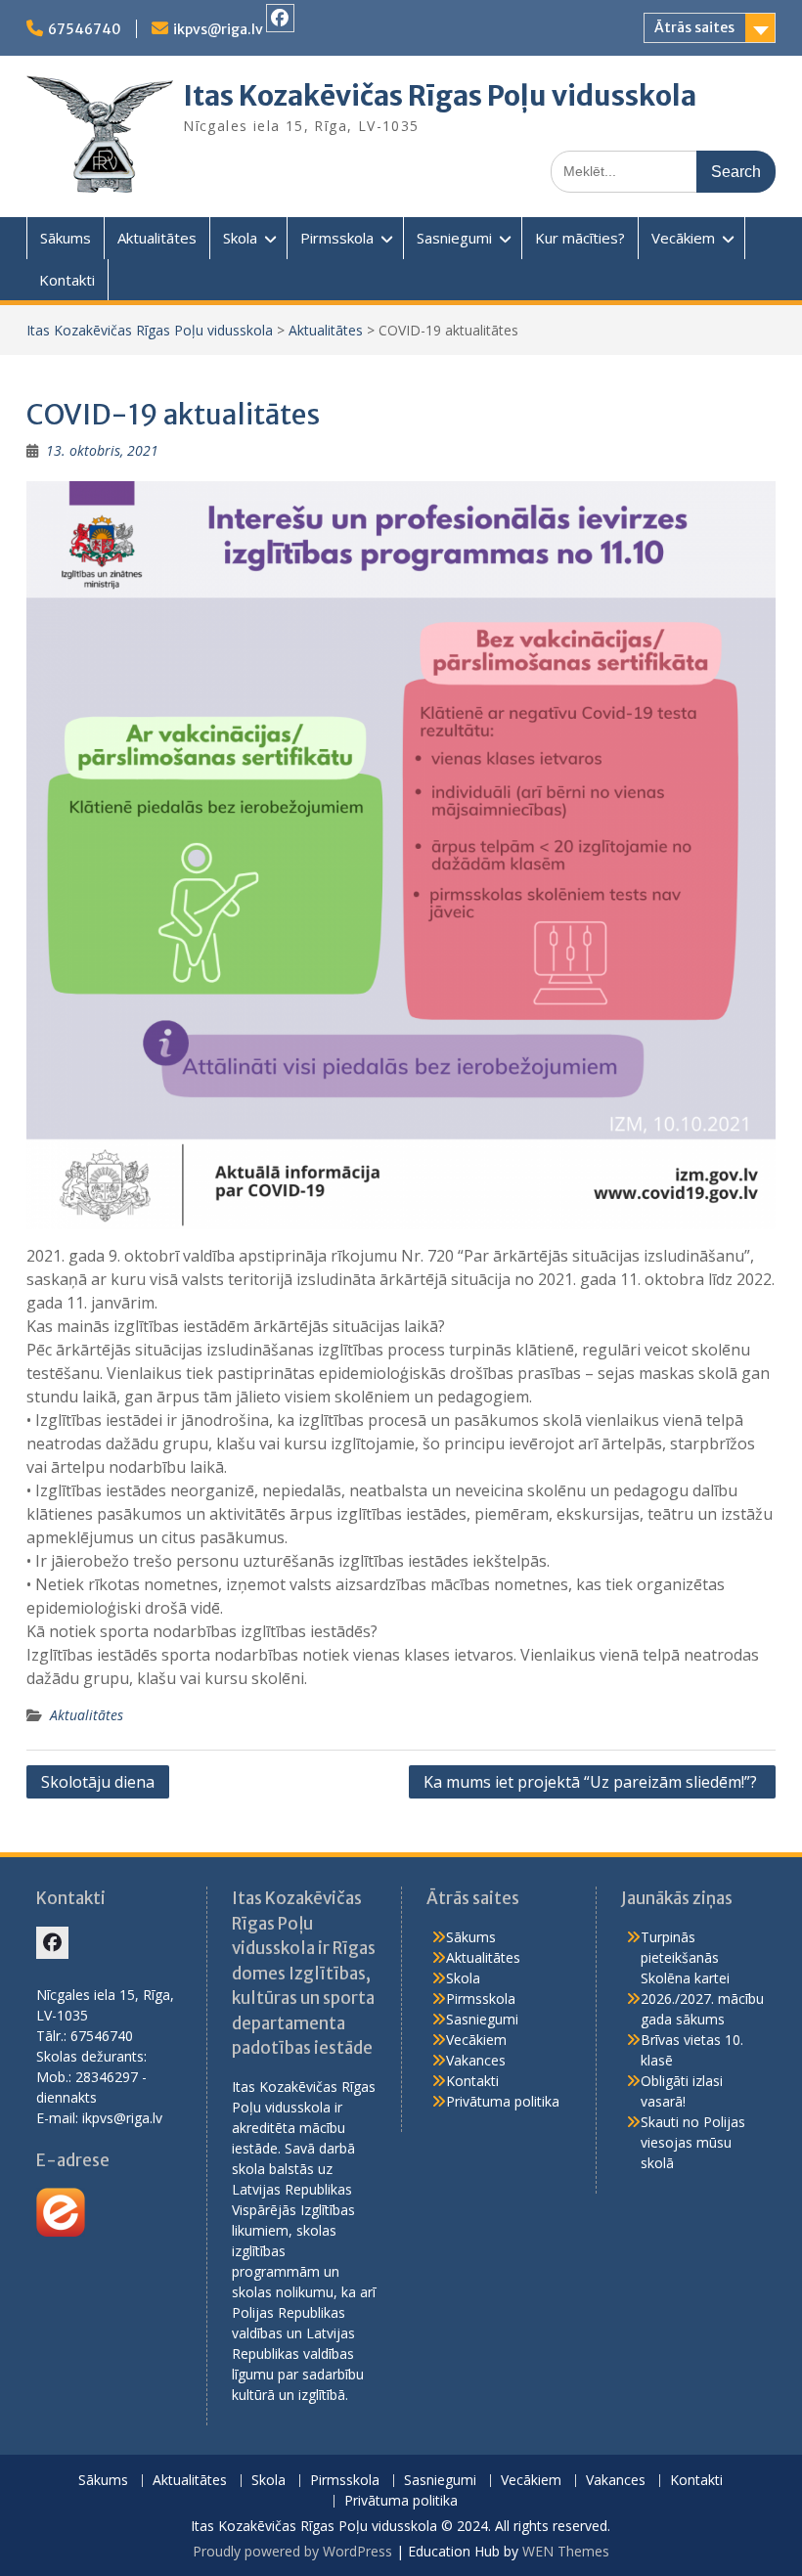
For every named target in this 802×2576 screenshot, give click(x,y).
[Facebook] (280, 18)
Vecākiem (683, 238)
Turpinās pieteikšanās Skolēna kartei (685, 1957)
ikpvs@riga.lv (218, 29)
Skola (240, 238)
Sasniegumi (454, 238)
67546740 (85, 29)
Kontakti (67, 280)
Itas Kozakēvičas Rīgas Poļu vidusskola (440, 96)
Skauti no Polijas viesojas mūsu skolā (693, 2142)
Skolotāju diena (98, 1782)
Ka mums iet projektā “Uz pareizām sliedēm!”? (592, 1782)
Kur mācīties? (580, 238)
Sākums (66, 238)
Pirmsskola (337, 238)
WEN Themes (566, 2551)
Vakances (476, 2060)
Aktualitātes (157, 238)
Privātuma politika (503, 2101)
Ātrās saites (694, 27)
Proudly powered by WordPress (292, 2551)
